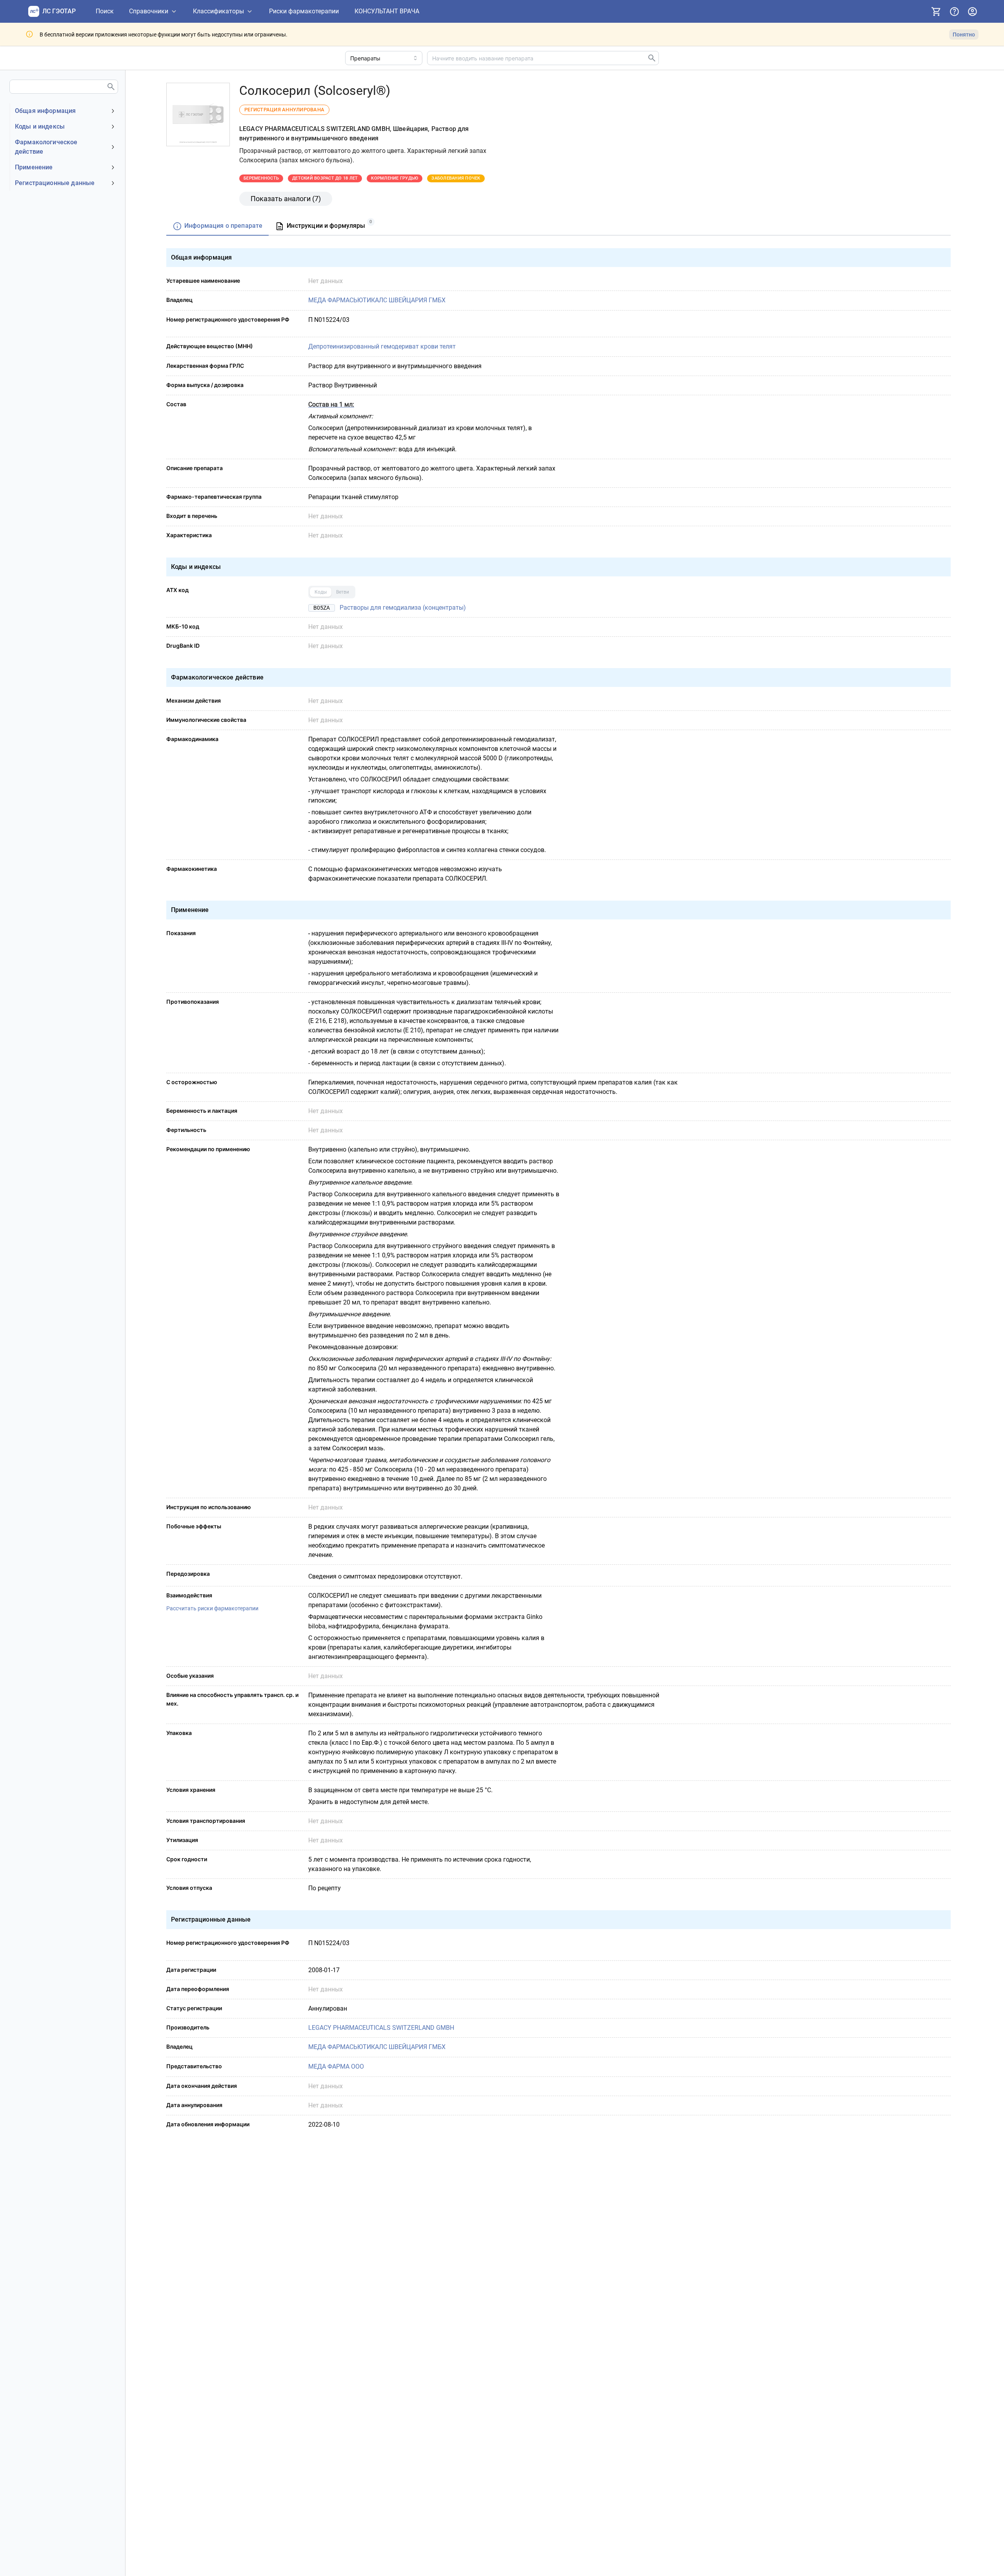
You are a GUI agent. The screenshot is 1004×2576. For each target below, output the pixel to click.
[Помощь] (954, 11)
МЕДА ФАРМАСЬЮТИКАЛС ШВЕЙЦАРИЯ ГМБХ (377, 300)
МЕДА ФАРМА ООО (336, 2066)
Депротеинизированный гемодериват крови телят (382, 346)
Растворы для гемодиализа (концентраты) (403, 608)
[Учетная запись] (972, 11)
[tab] (217, 226)
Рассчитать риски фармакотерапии (212, 1608)
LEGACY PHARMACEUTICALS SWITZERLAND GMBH (381, 2028)
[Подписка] (936, 11)
